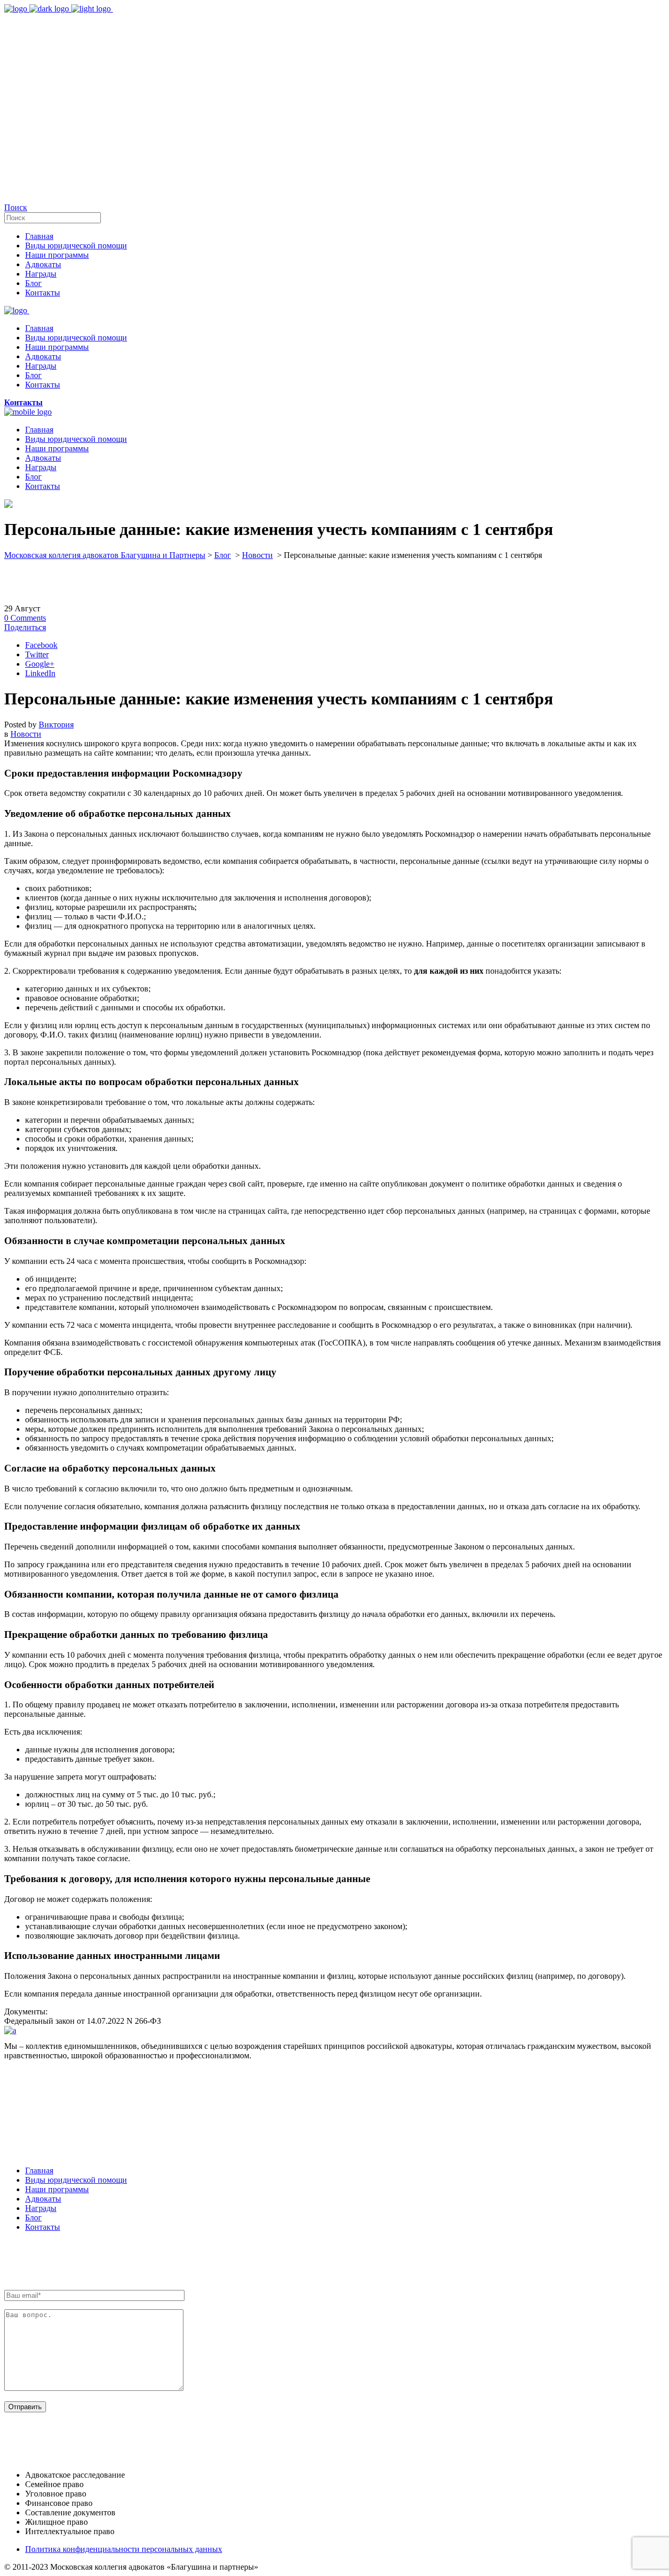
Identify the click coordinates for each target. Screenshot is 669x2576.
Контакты (43, 2227)
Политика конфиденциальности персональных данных (124, 2549)
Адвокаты (43, 2199)
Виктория (56, 725)
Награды (41, 2208)
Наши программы (57, 2189)
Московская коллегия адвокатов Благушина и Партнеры (105, 555)
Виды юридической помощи (76, 2180)
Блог (223, 555)
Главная (39, 2170)
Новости (257, 555)
